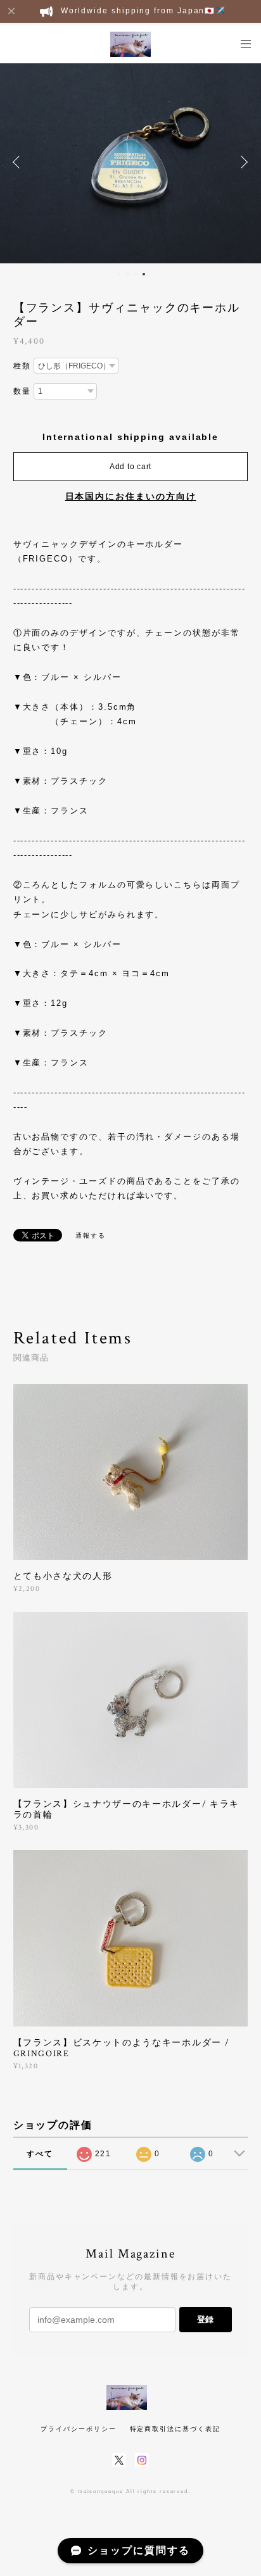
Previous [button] (19, 162)
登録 (205, 2319)
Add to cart (130, 467)
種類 (22, 366)
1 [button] (119, 274)
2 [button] (127, 274)
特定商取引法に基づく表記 (175, 2429)
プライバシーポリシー (78, 2429)
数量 (22, 391)
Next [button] (242, 162)
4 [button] (144, 274)
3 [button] (136, 274)
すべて (40, 2154)
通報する (91, 1235)
